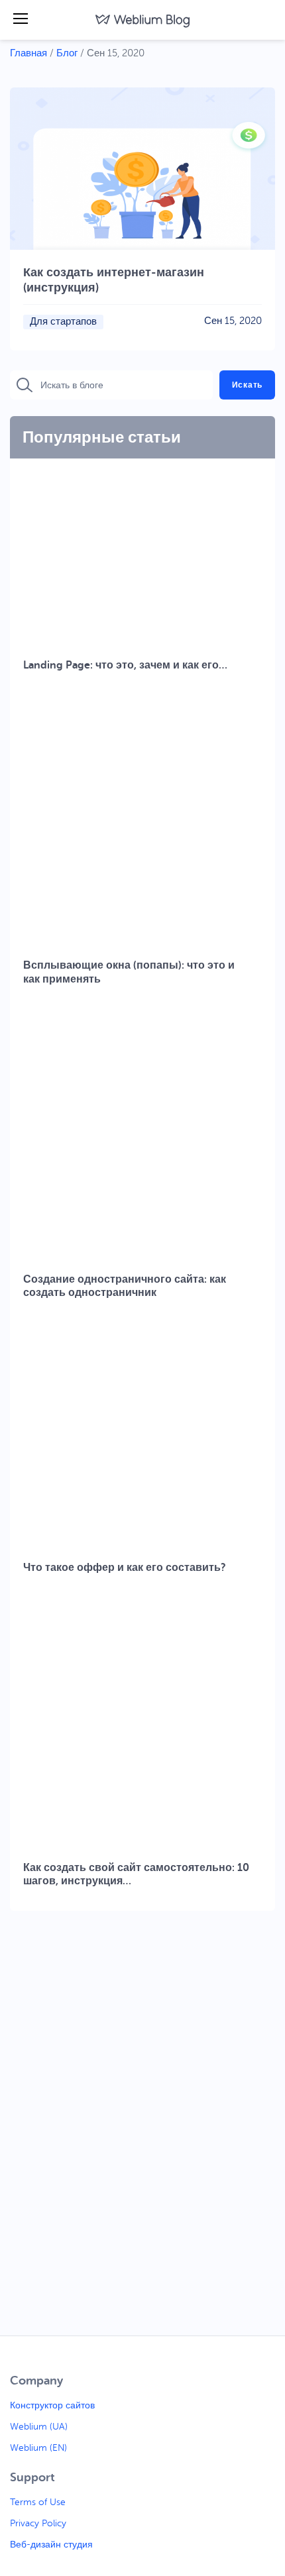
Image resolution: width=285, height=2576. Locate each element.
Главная (28, 53)
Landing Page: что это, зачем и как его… (125, 665)
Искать (247, 385)
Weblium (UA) (39, 2427)
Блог (67, 53)
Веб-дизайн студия (51, 2545)
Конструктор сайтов (52, 2405)
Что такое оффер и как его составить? (125, 1568)
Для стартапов (63, 322)
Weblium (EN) (38, 2448)
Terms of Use (38, 2502)
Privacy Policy (38, 2523)
